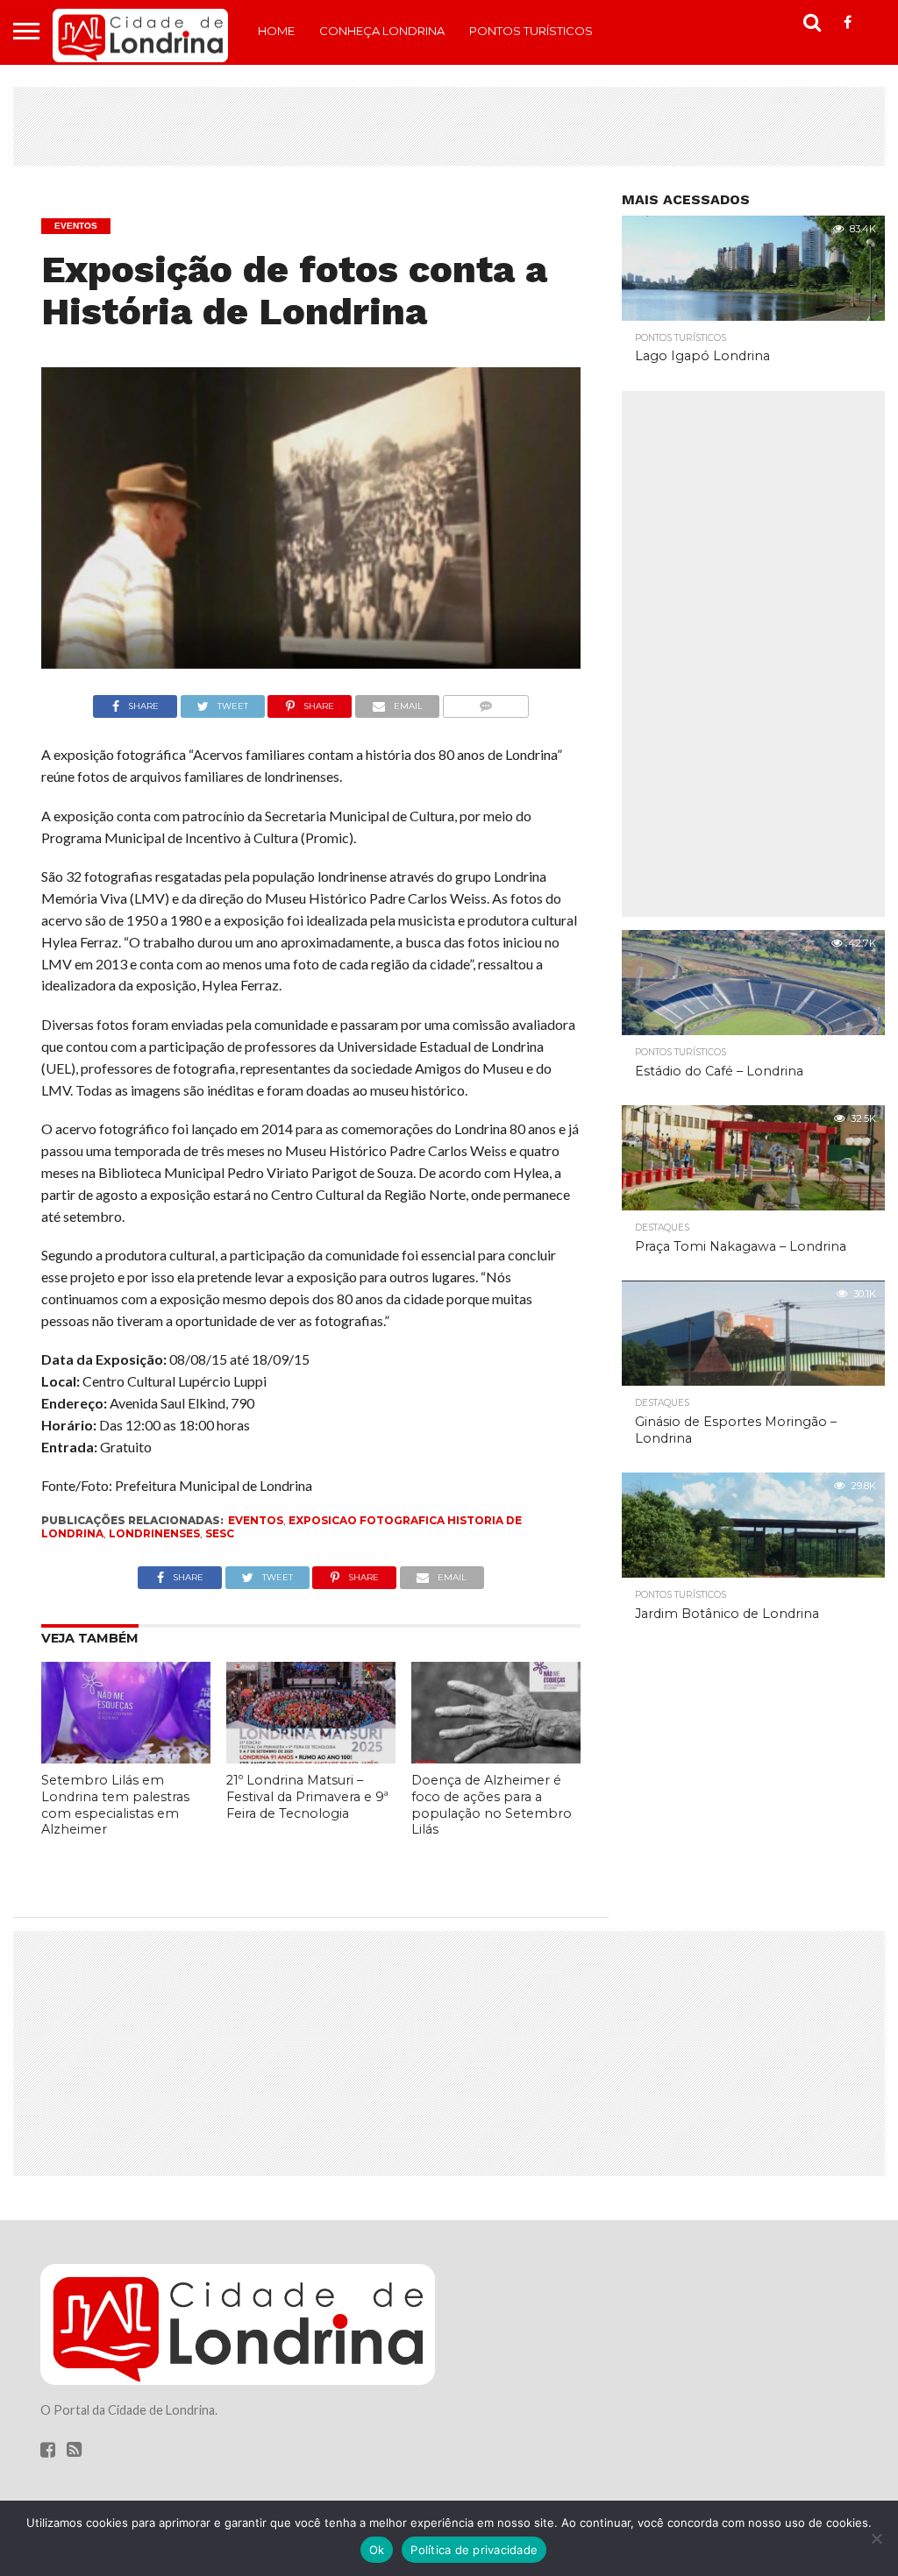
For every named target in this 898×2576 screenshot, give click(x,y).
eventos (256, 1520)
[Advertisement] (449, 126)
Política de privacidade (474, 2550)
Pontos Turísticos (531, 31)
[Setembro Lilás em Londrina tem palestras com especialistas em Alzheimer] (126, 1758)
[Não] (876, 2538)
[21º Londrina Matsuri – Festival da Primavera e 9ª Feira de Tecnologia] (311, 1758)
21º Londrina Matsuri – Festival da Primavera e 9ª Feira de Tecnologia (307, 1796)
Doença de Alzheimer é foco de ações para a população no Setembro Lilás (492, 1805)
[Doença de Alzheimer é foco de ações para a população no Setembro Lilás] (496, 1758)
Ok (377, 2550)
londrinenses (154, 1533)
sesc (220, 1533)
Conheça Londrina (382, 31)
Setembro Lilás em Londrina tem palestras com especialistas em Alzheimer (115, 1805)
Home (276, 31)
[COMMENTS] (485, 702)
